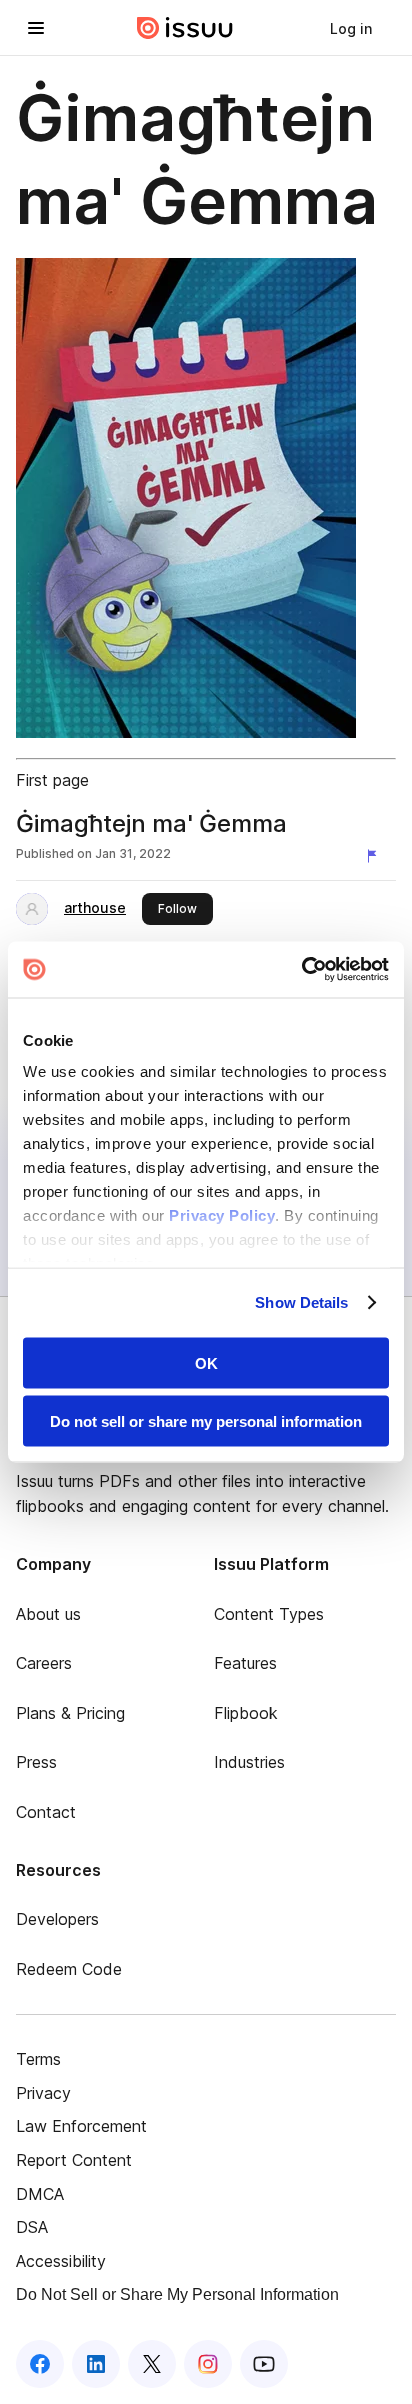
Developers (57, 1919)
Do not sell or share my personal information (206, 1421)
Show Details (301, 1302)
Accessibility (61, 2261)
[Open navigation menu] (36, 28)
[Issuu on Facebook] (40, 2364)
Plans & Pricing (70, 1713)
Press (36, 1762)
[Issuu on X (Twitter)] (152, 2364)
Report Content (74, 2160)
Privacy (43, 2093)
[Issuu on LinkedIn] (96, 2364)
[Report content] (376, 856)
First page (52, 780)
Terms (38, 2059)
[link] (351, 28)
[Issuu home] (185, 28)
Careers (44, 1663)
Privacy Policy (222, 1215)
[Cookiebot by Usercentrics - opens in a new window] (301, 970)
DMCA (40, 2194)
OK (206, 1362)
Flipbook (246, 1713)
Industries (249, 1762)
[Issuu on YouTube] (264, 2364)
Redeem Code (69, 1969)
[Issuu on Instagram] (208, 2364)
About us (48, 1614)
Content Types (269, 1614)
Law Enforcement (81, 2126)
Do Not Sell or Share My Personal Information (177, 2294)
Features (245, 1663)
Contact (46, 1812)
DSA (32, 2227)
